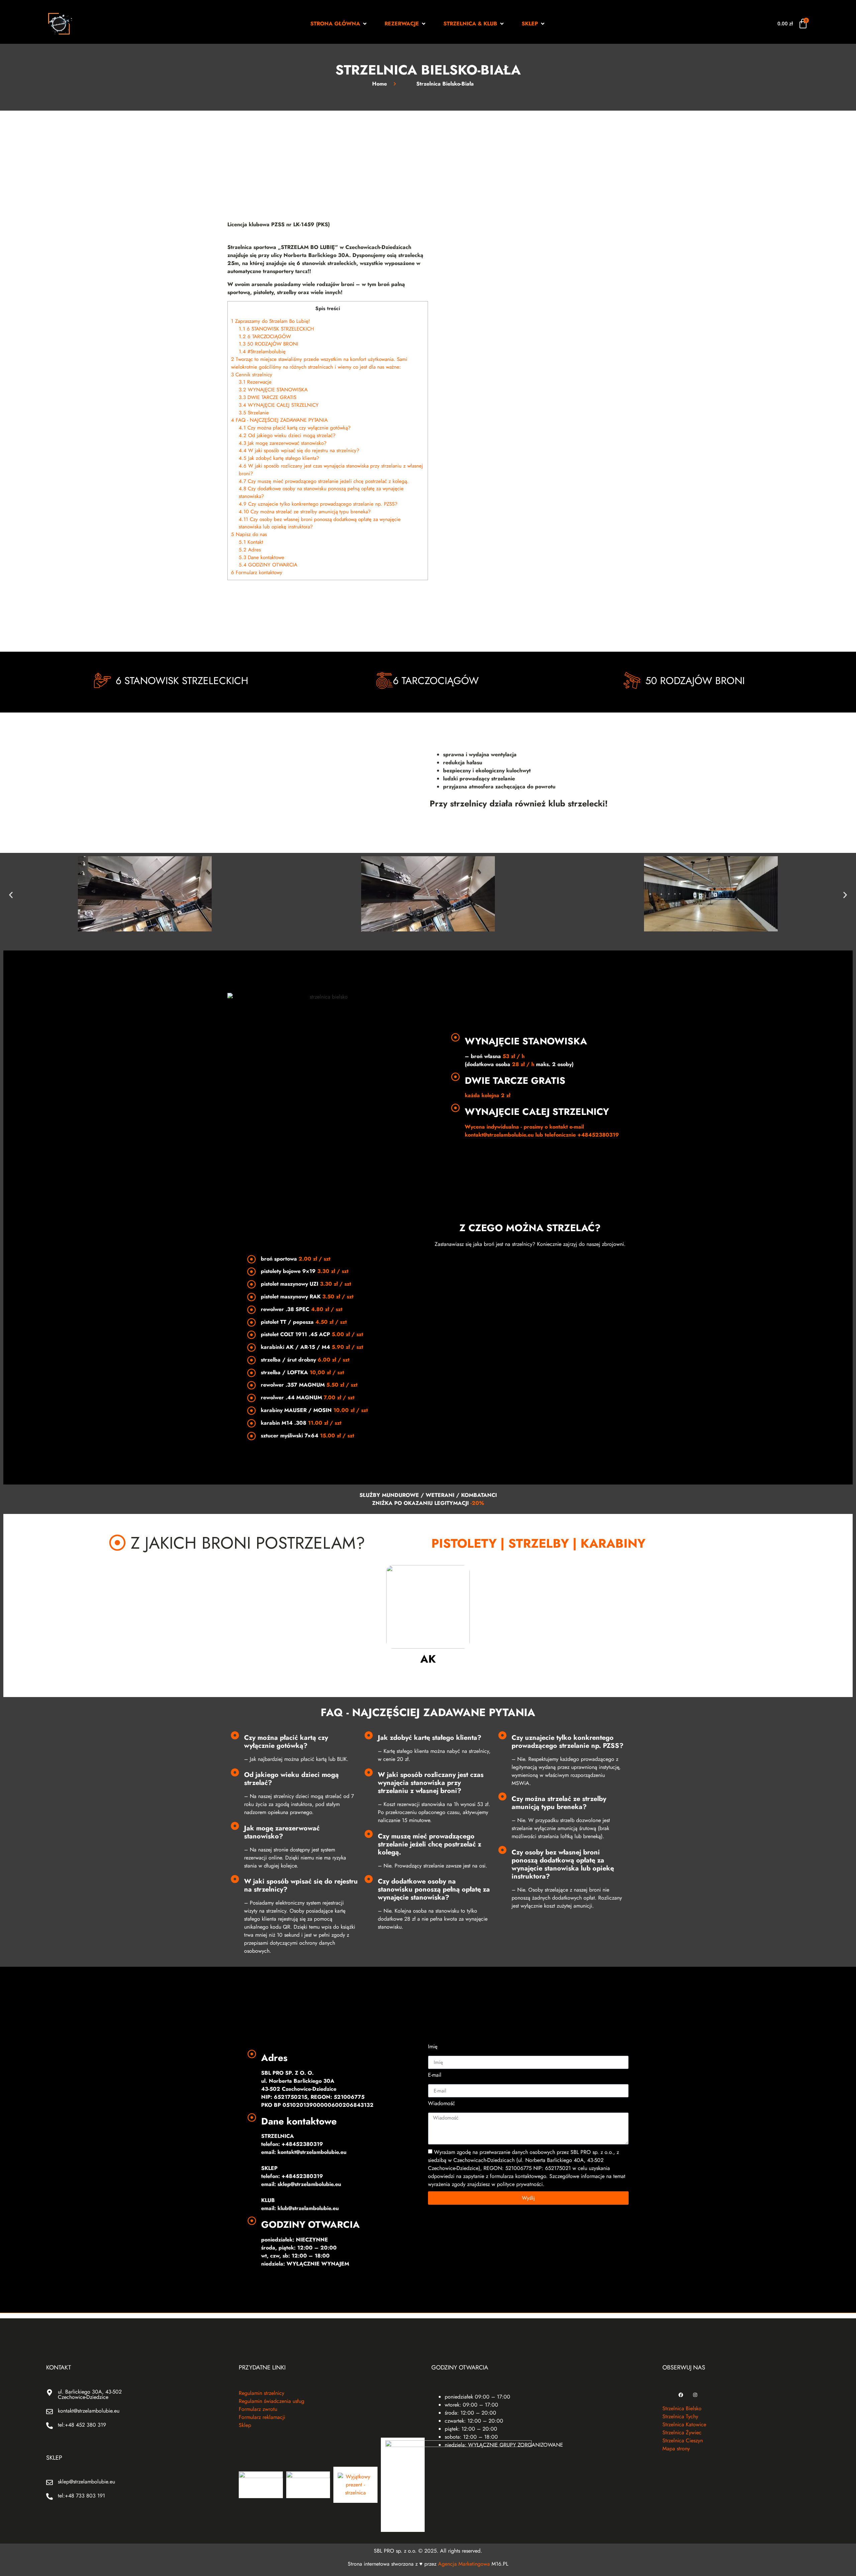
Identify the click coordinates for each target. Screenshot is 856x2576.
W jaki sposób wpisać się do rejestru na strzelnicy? (299, 450)
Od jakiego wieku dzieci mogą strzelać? (287, 435)
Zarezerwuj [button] (328, 599)
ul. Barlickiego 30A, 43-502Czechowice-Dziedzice (90, 2394)
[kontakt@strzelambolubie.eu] (49, 2412)
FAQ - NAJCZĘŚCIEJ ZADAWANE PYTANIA (279, 420)
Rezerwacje (255, 382)
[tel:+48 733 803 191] (49, 2496)
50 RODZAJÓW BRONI (269, 344)
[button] (339, 24)
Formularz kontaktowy (257, 572)
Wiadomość (442, 2104)
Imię (433, 2047)
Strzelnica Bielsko (682, 2408)
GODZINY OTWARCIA (268, 565)
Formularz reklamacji (262, 2417)
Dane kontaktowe (261, 557)
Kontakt (251, 542)
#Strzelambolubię (262, 352)
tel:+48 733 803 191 (81, 2496)
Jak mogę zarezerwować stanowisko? (283, 443)
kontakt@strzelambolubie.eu (89, 2411)
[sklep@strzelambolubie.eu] (49, 2482)
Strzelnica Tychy (680, 2416)
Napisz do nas (249, 534)
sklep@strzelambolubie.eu (86, 2482)
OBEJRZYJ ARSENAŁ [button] (530, 1267)
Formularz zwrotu (258, 2409)
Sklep (245, 2425)
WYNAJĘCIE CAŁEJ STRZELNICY (279, 405)
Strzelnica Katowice (684, 2424)
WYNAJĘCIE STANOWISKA (273, 390)
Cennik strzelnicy (252, 375)
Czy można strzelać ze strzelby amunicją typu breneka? (305, 512)
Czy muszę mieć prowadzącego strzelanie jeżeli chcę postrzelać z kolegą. (324, 481)
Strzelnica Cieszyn (683, 2440)
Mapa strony (676, 2449)
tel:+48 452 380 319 (82, 2425)
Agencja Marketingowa (464, 2564)
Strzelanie (254, 413)
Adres (250, 550)
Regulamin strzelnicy (261, 2393)
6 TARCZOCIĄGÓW (265, 337)
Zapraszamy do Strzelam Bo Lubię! (271, 321)
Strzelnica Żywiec (682, 2432)
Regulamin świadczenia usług (272, 2401)
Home (380, 84)
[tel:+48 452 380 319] (49, 2426)
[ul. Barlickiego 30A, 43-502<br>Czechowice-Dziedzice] (49, 2393)
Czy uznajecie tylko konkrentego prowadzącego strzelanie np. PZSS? (318, 504)
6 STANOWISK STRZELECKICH (276, 329)
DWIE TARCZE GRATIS (267, 397)
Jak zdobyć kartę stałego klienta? (279, 458)
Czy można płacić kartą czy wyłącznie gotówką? (295, 428)
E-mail (435, 2076)
